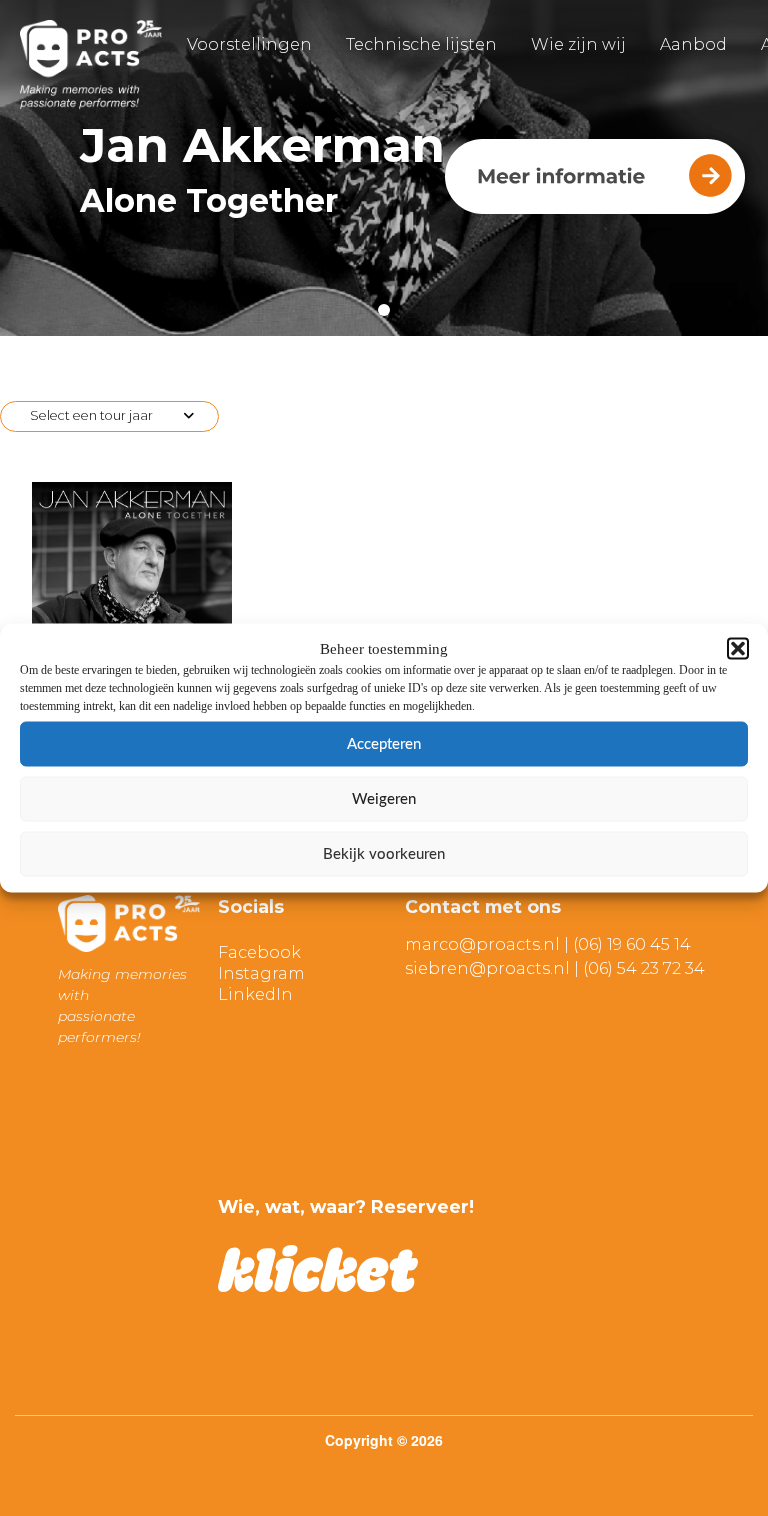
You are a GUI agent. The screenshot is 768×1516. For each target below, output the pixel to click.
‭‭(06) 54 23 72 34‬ (644, 968)
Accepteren (384, 743)
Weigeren (384, 798)
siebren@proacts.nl (487, 968)
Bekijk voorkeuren (384, 853)
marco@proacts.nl (482, 944)
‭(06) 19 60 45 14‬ (632, 944)
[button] (738, 649)
